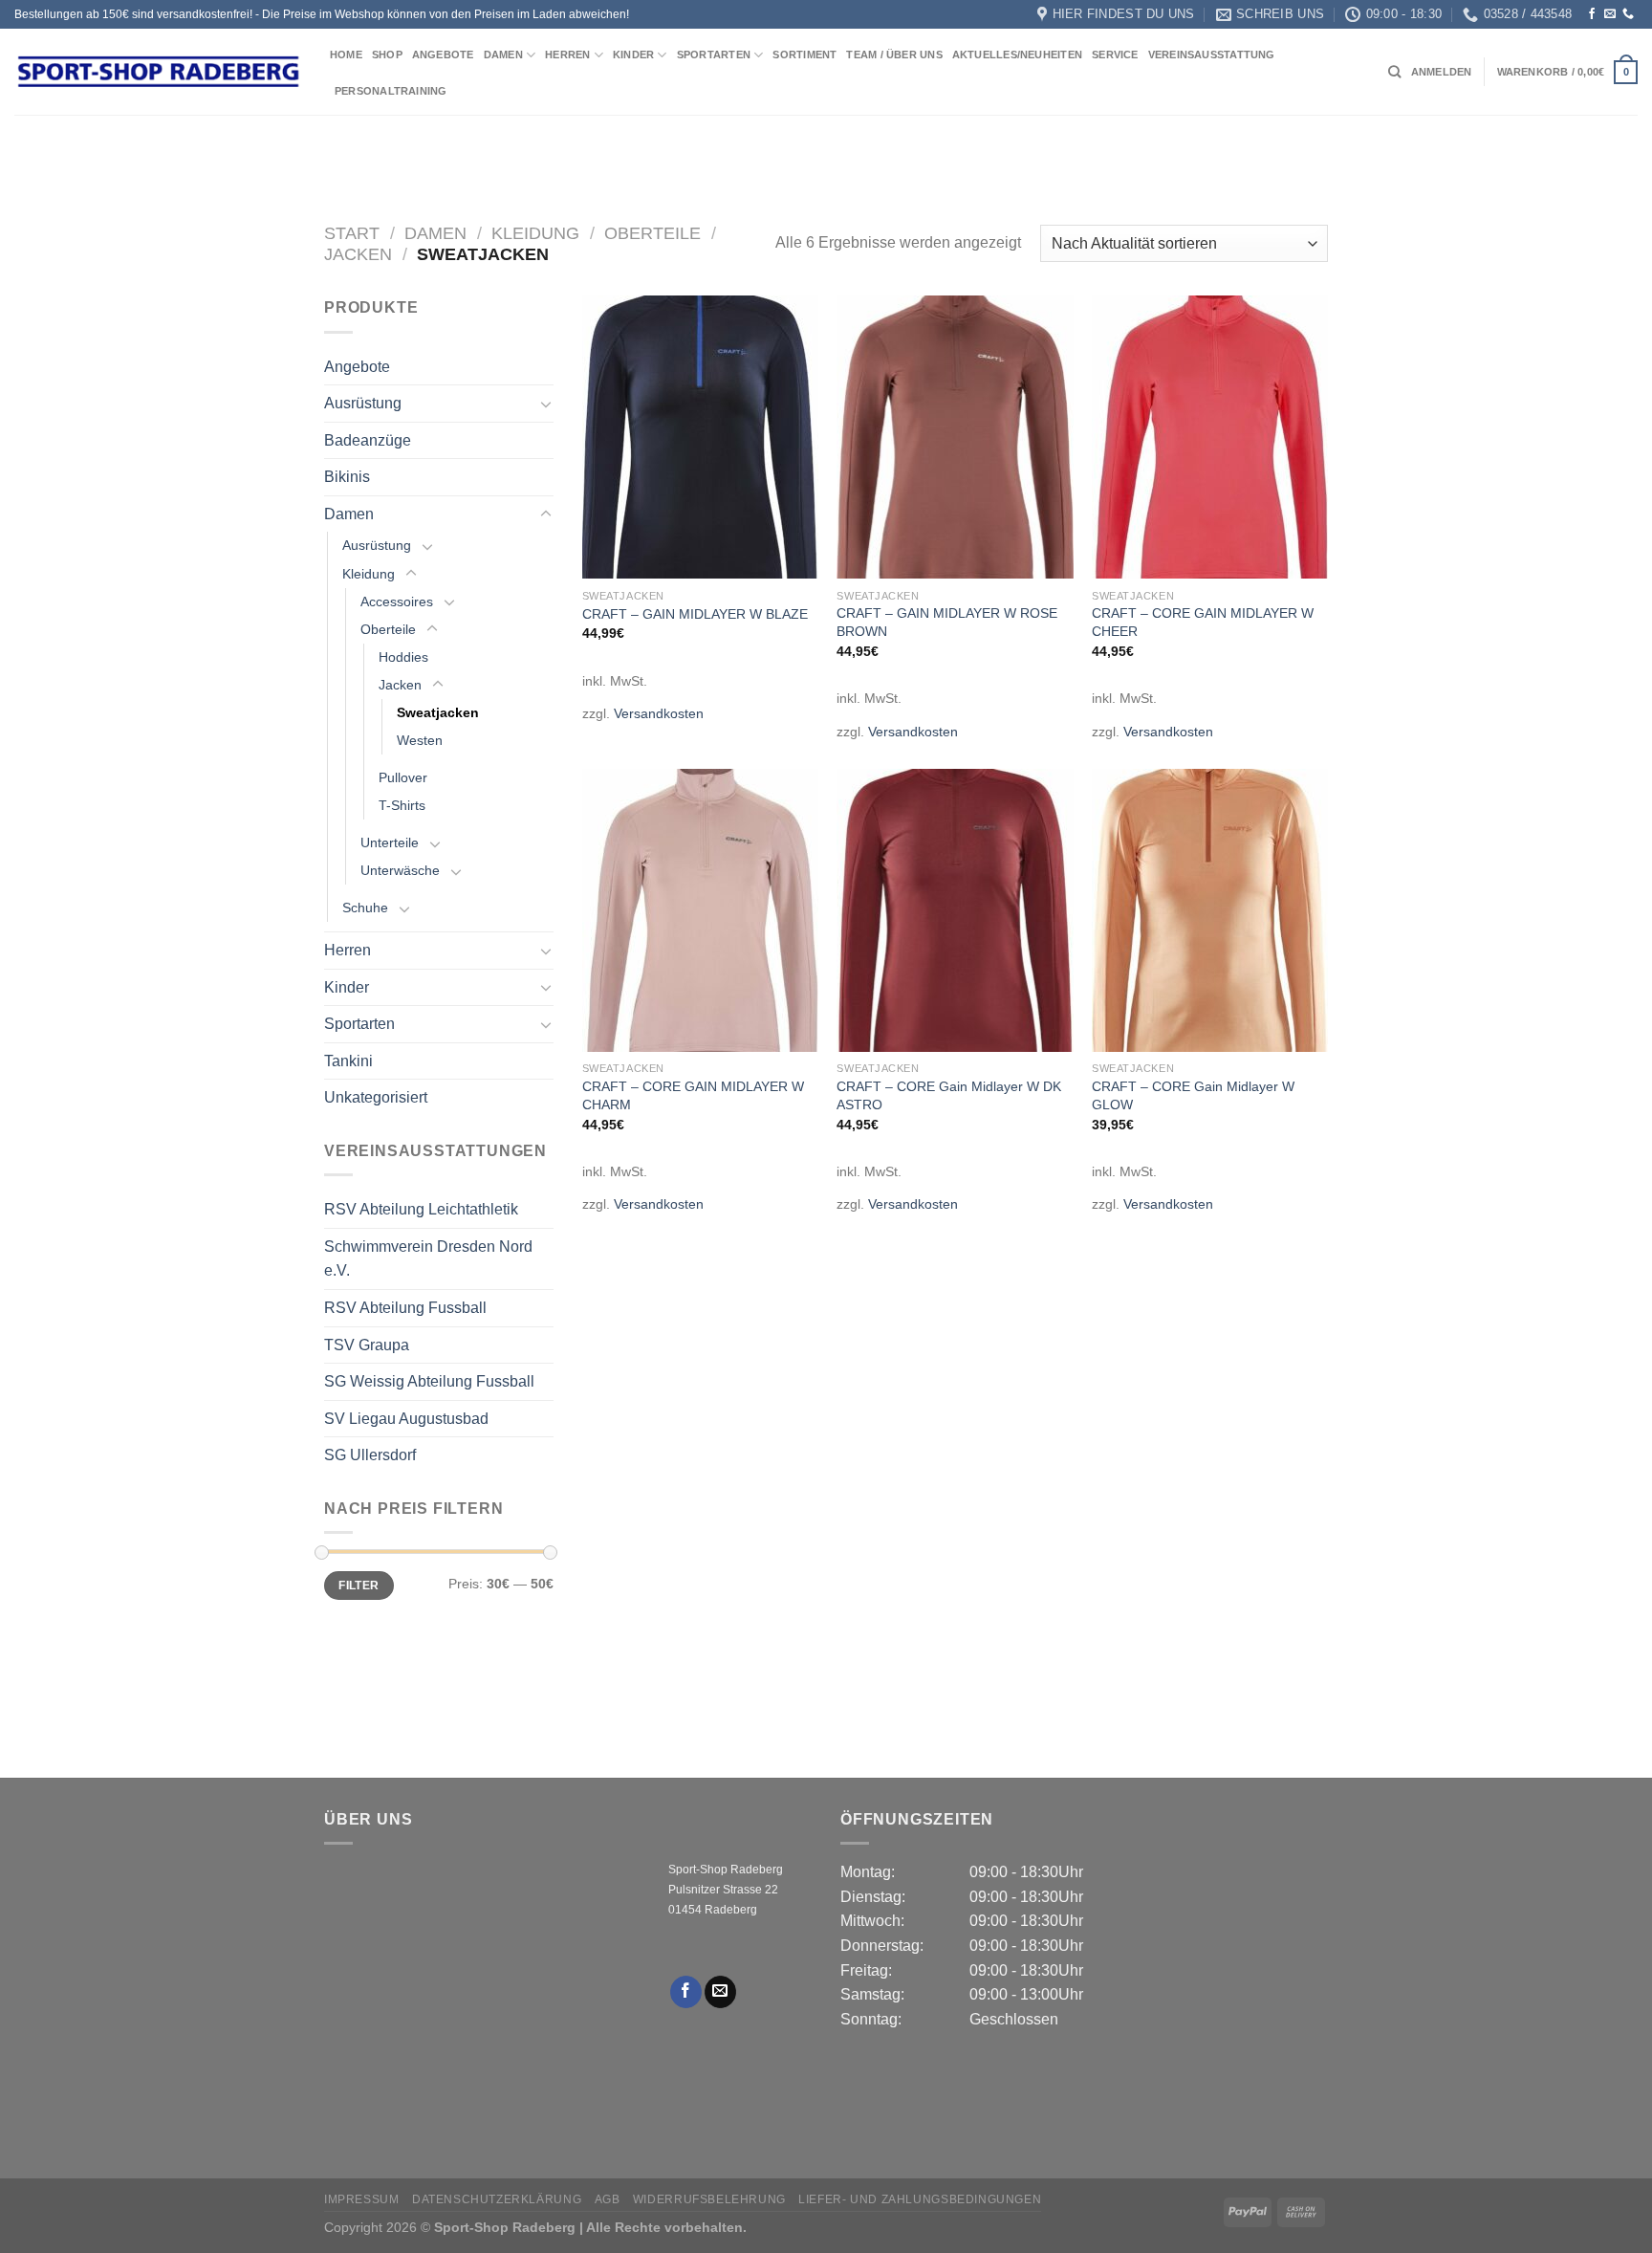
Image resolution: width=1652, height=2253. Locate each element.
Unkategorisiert (376, 1097)
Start (352, 233)
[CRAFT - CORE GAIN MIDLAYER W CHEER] (1210, 437)
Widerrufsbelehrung (709, 2199)
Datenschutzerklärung (497, 2199)
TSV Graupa (367, 1345)
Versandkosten (659, 713)
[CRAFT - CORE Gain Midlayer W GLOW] (1210, 910)
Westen (420, 740)
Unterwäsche (400, 870)
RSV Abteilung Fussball (405, 1308)
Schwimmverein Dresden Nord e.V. (428, 1259)
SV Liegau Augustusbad (406, 1419)
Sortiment (804, 55)
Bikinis (347, 477)
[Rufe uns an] (1628, 14)
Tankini (348, 1061)
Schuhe (365, 908)
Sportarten (714, 55)
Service (1115, 55)
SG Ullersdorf (370, 1455)
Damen (503, 55)
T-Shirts (402, 805)
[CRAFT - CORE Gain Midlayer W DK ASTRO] (955, 910)
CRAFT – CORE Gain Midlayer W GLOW (1193, 1095)
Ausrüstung (363, 403)
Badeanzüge (368, 440)
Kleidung (535, 233)
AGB (608, 2199)
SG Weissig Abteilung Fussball (429, 1381)
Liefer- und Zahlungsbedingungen (920, 2199)
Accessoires (397, 602)
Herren (567, 55)
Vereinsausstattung (1212, 55)
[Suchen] (1394, 72)
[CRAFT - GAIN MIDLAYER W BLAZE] (700, 437)
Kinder (633, 55)
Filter (359, 1586)
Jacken (358, 254)
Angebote (443, 55)
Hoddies (403, 657)
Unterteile (390, 842)
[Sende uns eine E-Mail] (1610, 14)
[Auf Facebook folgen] (1592, 14)
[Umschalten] (546, 404)
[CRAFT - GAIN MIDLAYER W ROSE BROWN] (955, 437)
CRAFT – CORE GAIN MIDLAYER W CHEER (1203, 622)
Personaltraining (391, 91)
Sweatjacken (438, 712)
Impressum (362, 2199)
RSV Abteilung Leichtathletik (421, 1209)
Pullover (403, 777)
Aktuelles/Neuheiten (1017, 55)
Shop (387, 55)
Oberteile (652, 233)
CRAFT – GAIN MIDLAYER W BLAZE (695, 614)
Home (346, 55)
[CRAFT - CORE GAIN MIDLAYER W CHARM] (700, 910)
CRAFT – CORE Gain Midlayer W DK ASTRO (949, 1095)
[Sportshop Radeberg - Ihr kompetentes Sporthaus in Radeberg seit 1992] (158, 72)
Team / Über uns (894, 55)
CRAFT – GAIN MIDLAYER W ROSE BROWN (947, 622)
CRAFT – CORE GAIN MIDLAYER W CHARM (693, 1095)
